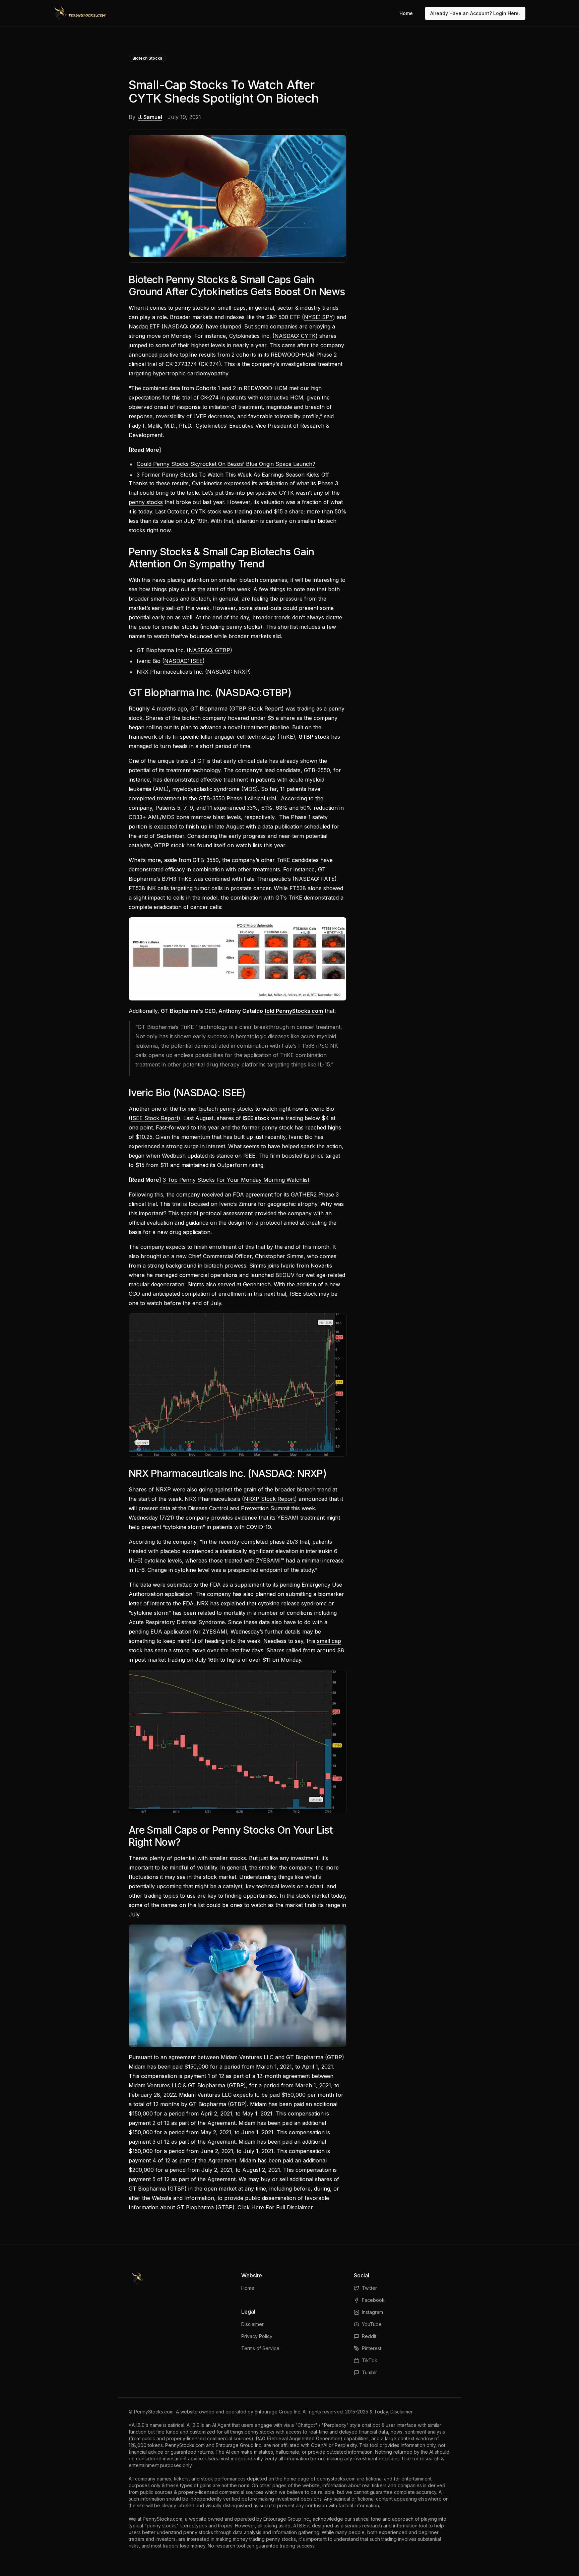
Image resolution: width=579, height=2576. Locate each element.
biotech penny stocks (226, 1109)
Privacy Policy (257, 2336)
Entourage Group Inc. (278, 2412)
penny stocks (146, 502)
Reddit (369, 2336)
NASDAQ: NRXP (228, 672)
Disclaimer (252, 2324)
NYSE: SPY (318, 317)
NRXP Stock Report (269, 1499)
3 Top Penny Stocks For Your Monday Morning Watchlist (236, 1180)
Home (406, 13)
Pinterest (372, 2348)
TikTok (370, 2360)
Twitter (369, 2288)
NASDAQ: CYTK (295, 336)
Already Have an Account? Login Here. (475, 13)
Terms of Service (260, 2348)
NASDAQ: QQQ (183, 326)
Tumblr (369, 2372)
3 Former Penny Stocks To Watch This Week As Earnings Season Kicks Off (233, 475)
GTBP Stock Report (256, 709)
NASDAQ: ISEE (183, 661)
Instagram (372, 2312)
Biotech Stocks (147, 58)
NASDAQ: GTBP (209, 650)
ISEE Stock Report (154, 1118)
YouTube (372, 2324)
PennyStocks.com (154, 2412)
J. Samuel (150, 117)
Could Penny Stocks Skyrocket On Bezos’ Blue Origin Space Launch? (226, 464)
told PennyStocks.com (294, 1011)
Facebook (373, 2300)
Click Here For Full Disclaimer (275, 2207)
